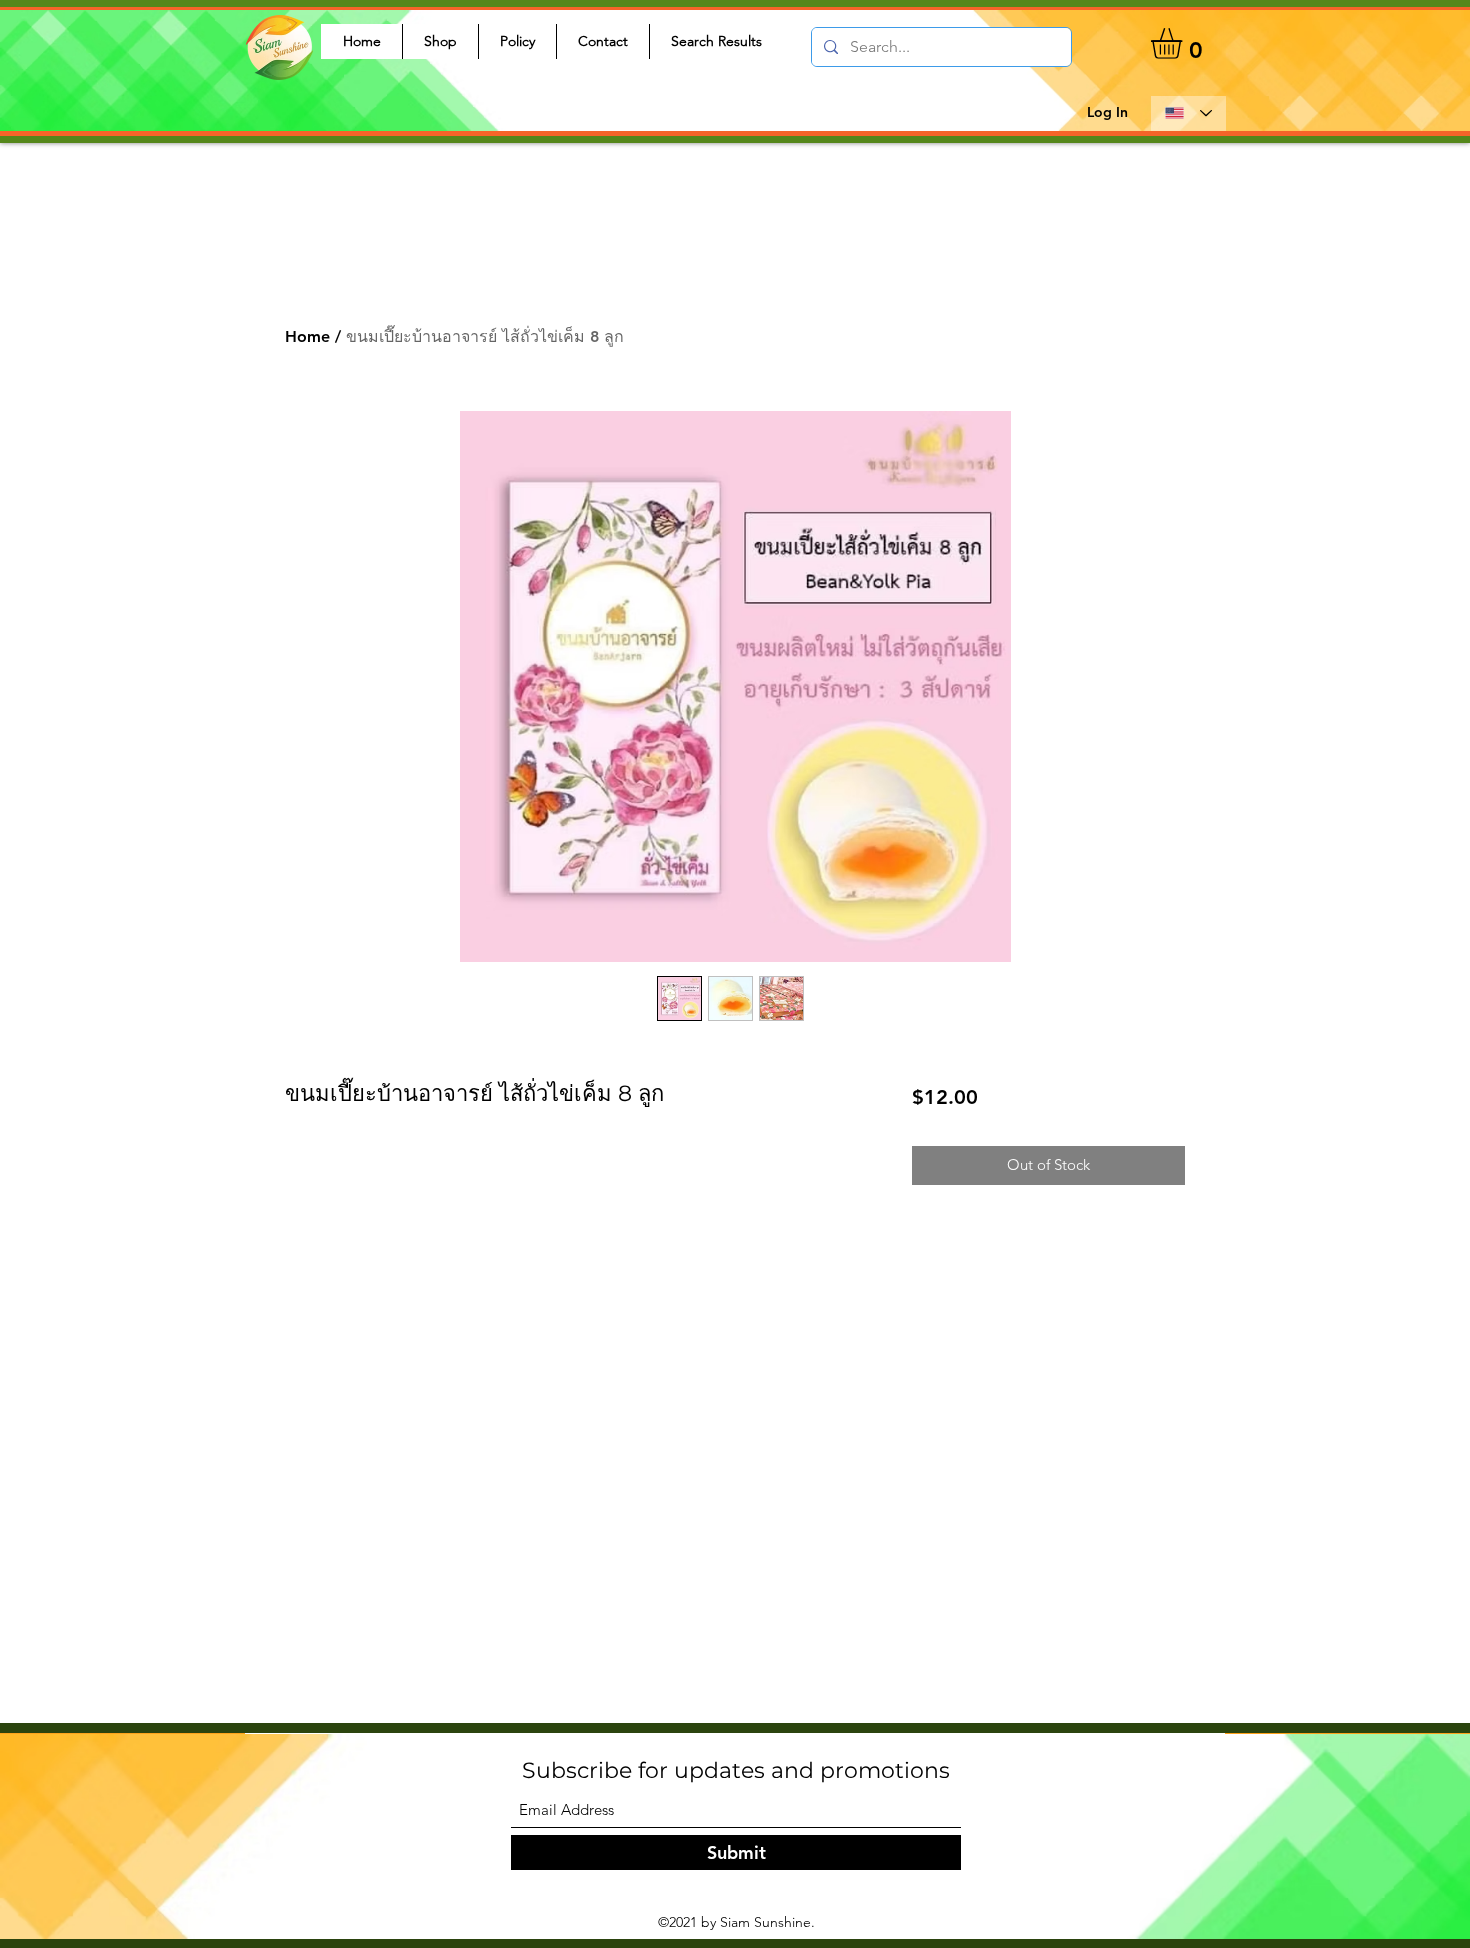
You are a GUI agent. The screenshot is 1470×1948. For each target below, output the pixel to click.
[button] (1184, 43)
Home (307, 336)
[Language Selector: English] (1188, 113)
